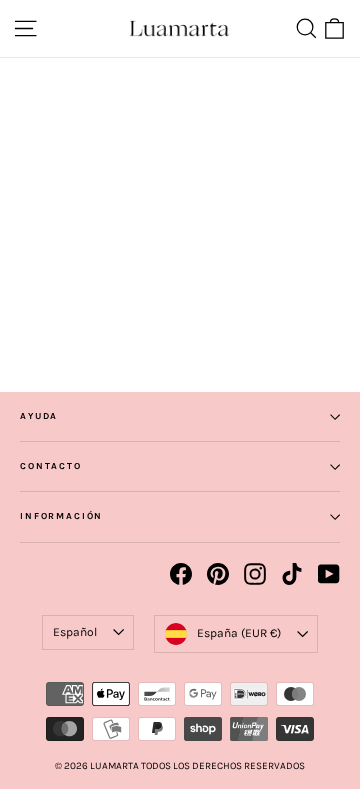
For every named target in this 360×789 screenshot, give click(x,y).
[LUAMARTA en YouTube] (329, 574)
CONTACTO (51, 466)
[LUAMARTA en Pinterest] (218, 574)
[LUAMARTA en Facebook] (181, 574)
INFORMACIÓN (61, 516)
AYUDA (39, 416)
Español (75, 632)
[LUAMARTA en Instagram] (255, 574)
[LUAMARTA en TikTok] (292, 574)
